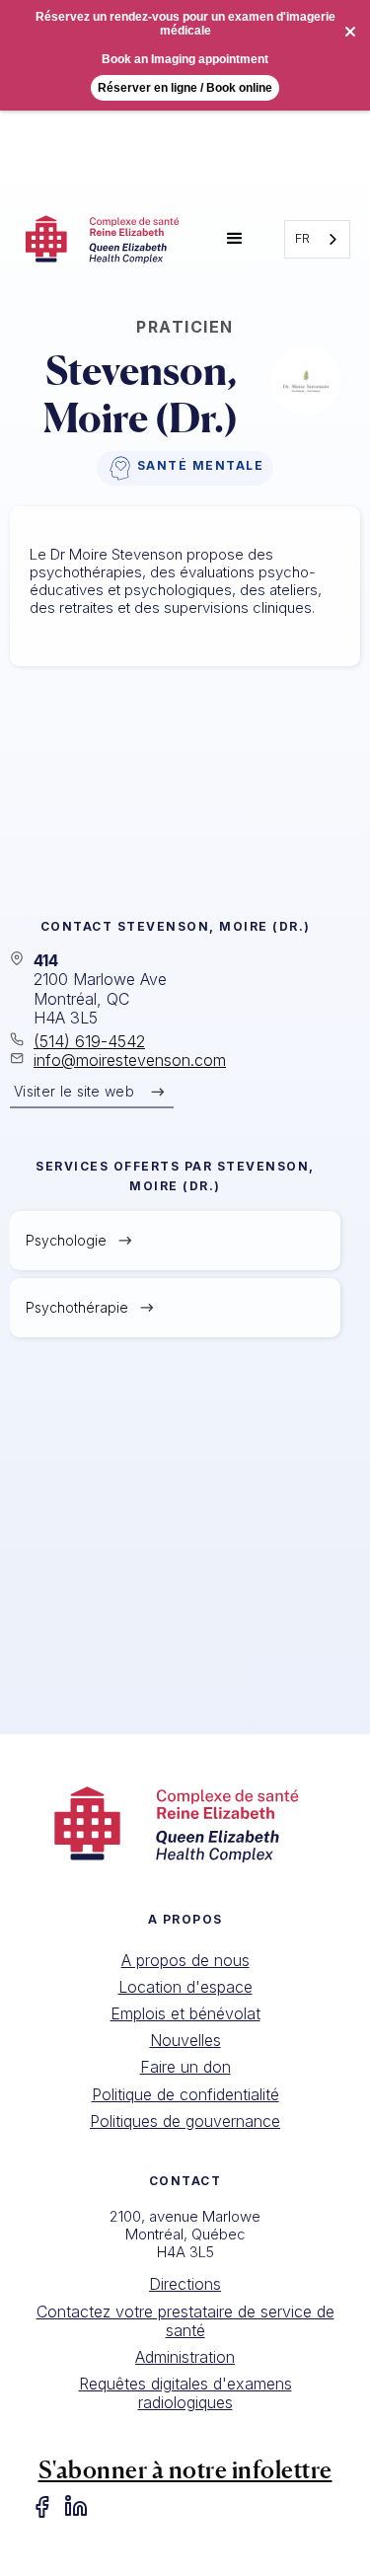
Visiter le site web (74, 1091)
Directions (185, 2284)
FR (302, 238)
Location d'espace (185, 1987)
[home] (103, 239)
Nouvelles (185, 2040)
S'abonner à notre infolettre (185, 2470)
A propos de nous (185, 1960)
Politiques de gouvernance (185, 2121)
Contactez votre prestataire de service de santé (185, 2321)
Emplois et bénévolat (185, 2013)
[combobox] (317, 239)
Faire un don (185, 2067)
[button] (235, 239)
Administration (185, 2357)
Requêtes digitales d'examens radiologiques (185, 2393)
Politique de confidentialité (185, 2094)
